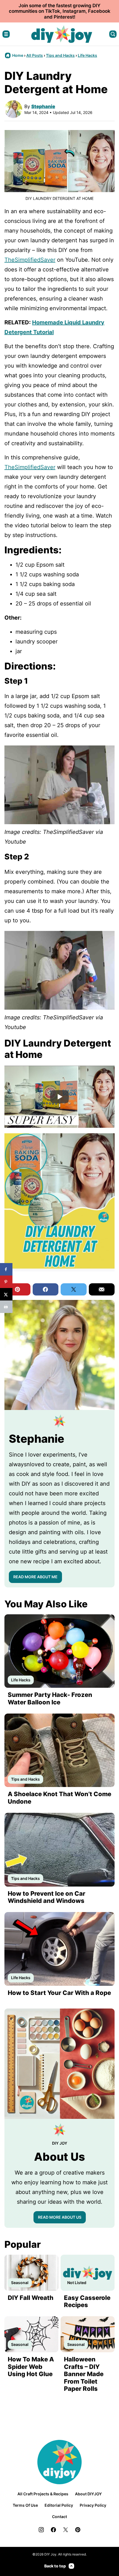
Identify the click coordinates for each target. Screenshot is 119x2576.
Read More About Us (60, 2217)
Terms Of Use (25, 2505)
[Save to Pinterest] (6, 1282)
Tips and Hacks (60, 55)
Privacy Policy (93, 2505)
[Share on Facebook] (6, 1269)
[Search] (113, 34)
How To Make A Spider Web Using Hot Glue (31, 2367)
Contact (59, 2517)
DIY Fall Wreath (31, 2298)
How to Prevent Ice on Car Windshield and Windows (46, 1897)
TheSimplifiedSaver (30, 260)
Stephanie (43, 106)
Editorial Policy (59, 2505)
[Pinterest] (78, 2530)
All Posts (35, 55)
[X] (66, 2530)
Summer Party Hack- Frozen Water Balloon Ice (50, 1698)
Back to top (55, 2566)
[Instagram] (41, 2530)
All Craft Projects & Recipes (43, 2494)
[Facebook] (53, 2530)
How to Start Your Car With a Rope (59, 1993)
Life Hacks (87, 55)
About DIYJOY (88, 2494)
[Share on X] (6, 1294)
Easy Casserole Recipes (87, 2301)
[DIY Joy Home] (62, 34)
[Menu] (6, 34)
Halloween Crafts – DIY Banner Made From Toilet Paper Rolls (84, 2374)
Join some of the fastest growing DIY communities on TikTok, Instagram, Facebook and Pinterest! (60, 11)
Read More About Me (35, 1577)
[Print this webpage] (6, 1307)
